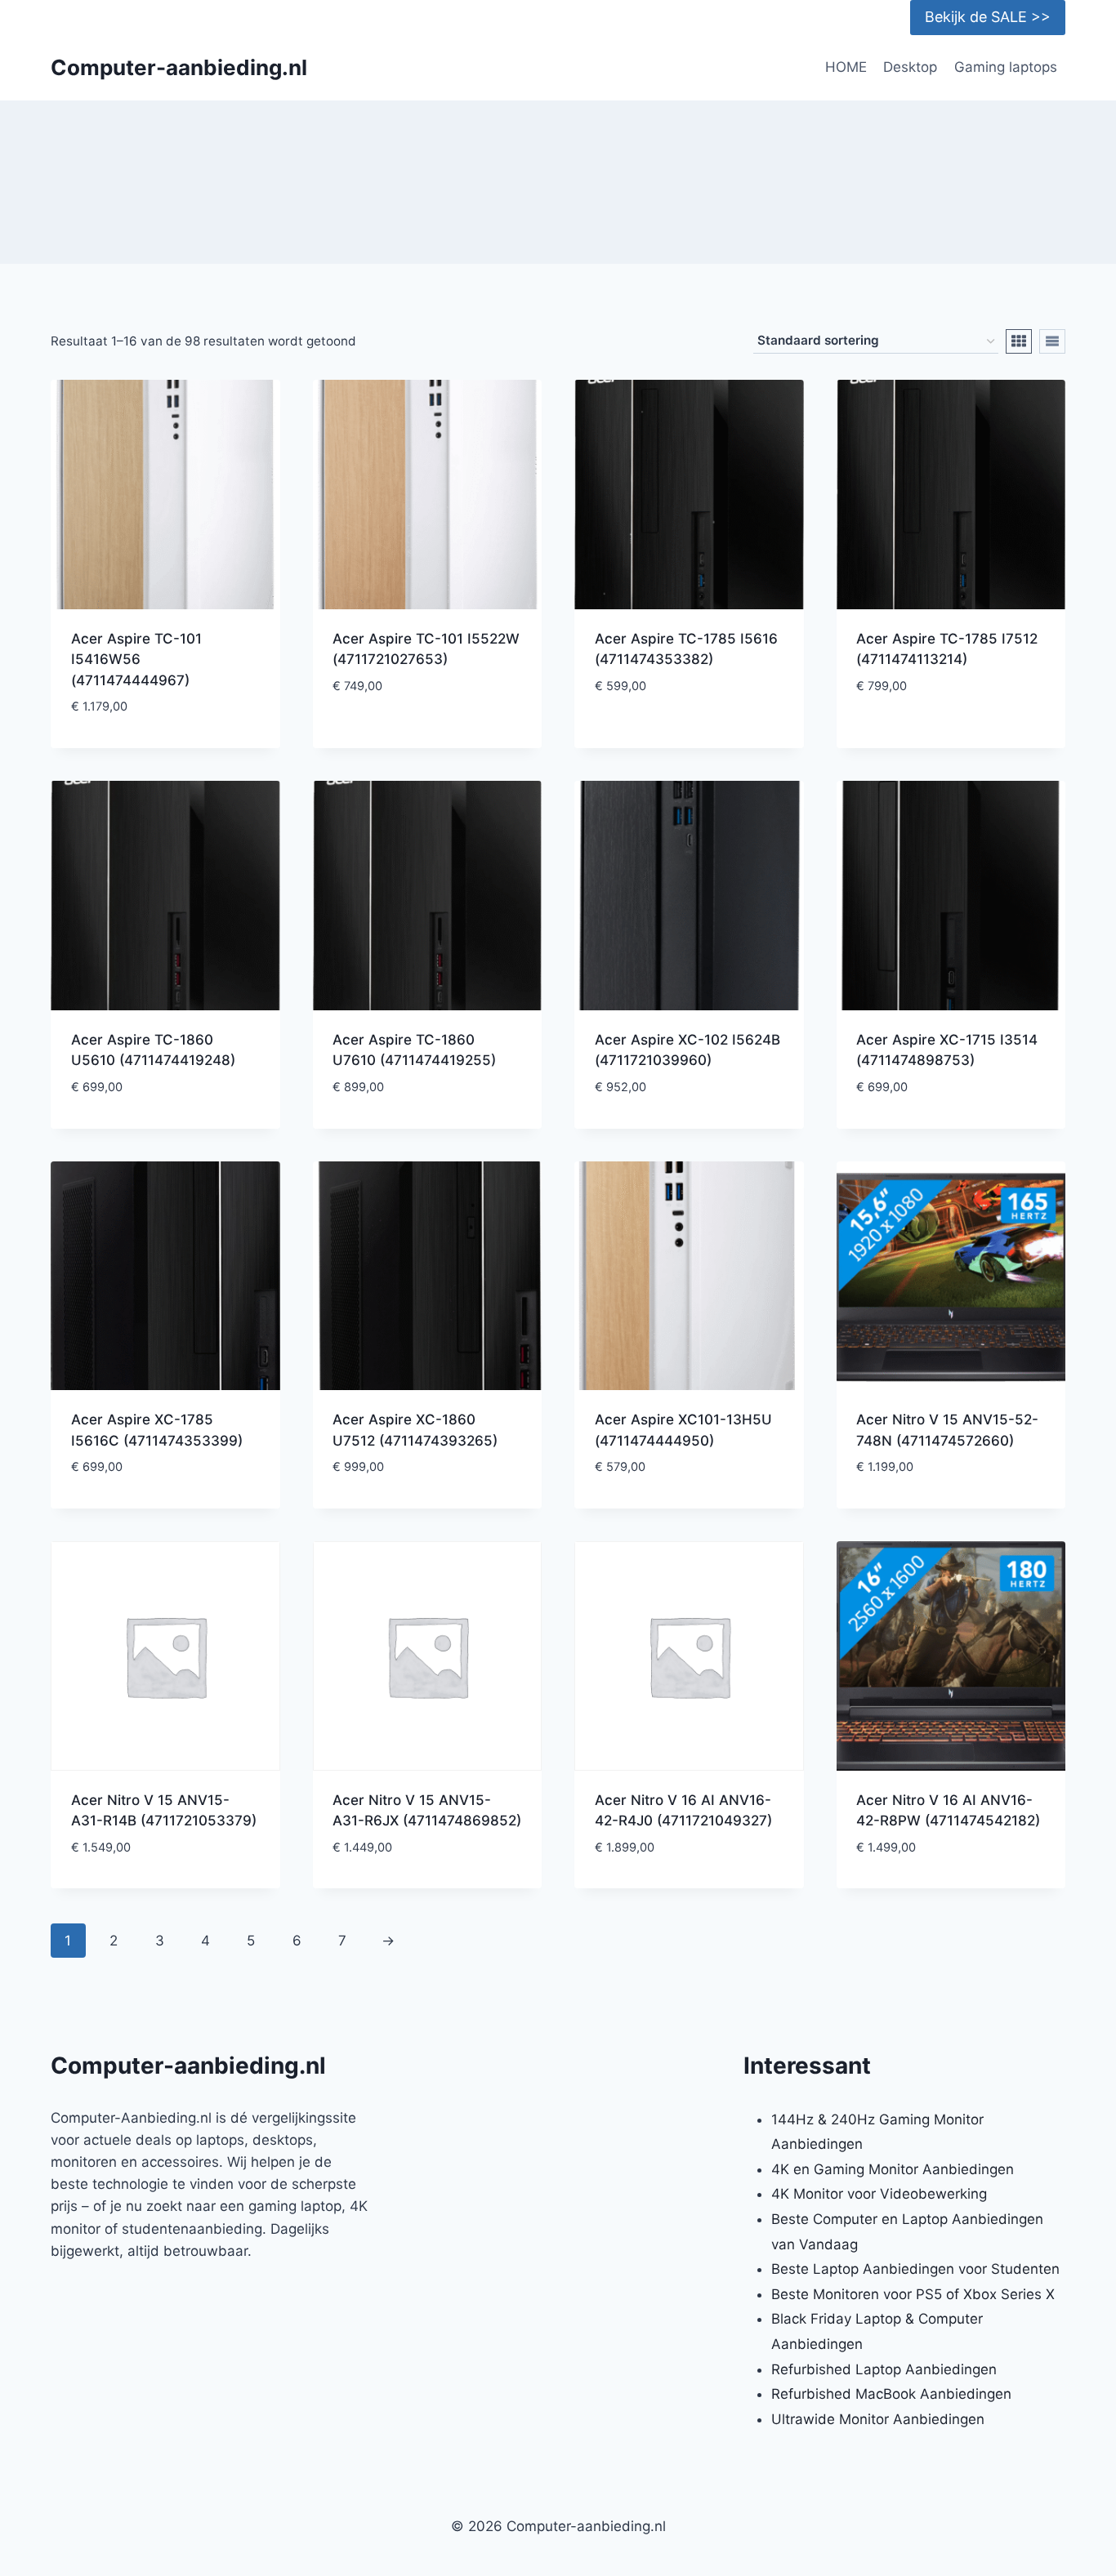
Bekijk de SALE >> (988, 17)
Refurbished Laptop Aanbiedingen (884, 2369)
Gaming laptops (1006, 67)
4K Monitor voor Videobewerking (879, 2194)
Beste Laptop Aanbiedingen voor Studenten (915, 2269)
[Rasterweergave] (1019, 341)
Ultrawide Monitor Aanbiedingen (878, 2419)
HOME (846, 67)
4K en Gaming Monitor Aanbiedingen (893, 2169)
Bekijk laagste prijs (427, 735)
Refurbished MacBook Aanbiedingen (891, 2394)
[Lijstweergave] (1052, 341)
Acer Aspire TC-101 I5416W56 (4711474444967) (136, 660)
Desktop (910, 67)
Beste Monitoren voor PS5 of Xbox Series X (913, 2294)
